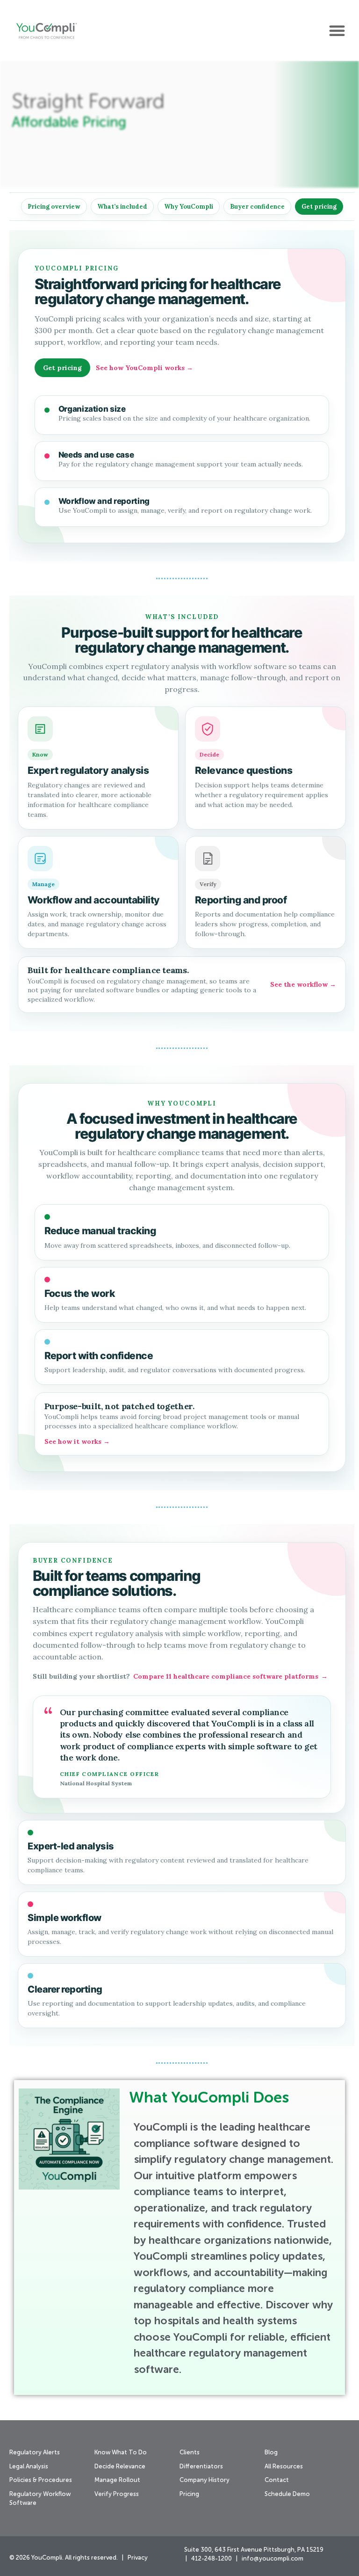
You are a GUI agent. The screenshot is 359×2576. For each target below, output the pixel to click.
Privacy (138, 2558)
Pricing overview (54, 207)
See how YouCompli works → (144, 368)
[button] (337, 30)
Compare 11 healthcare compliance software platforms (230, 1676)
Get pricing (319, 207)
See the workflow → (303, 984)
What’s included (122, 207)
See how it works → (77, 1441)
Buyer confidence (257, 207)
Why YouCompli (189, 207)
